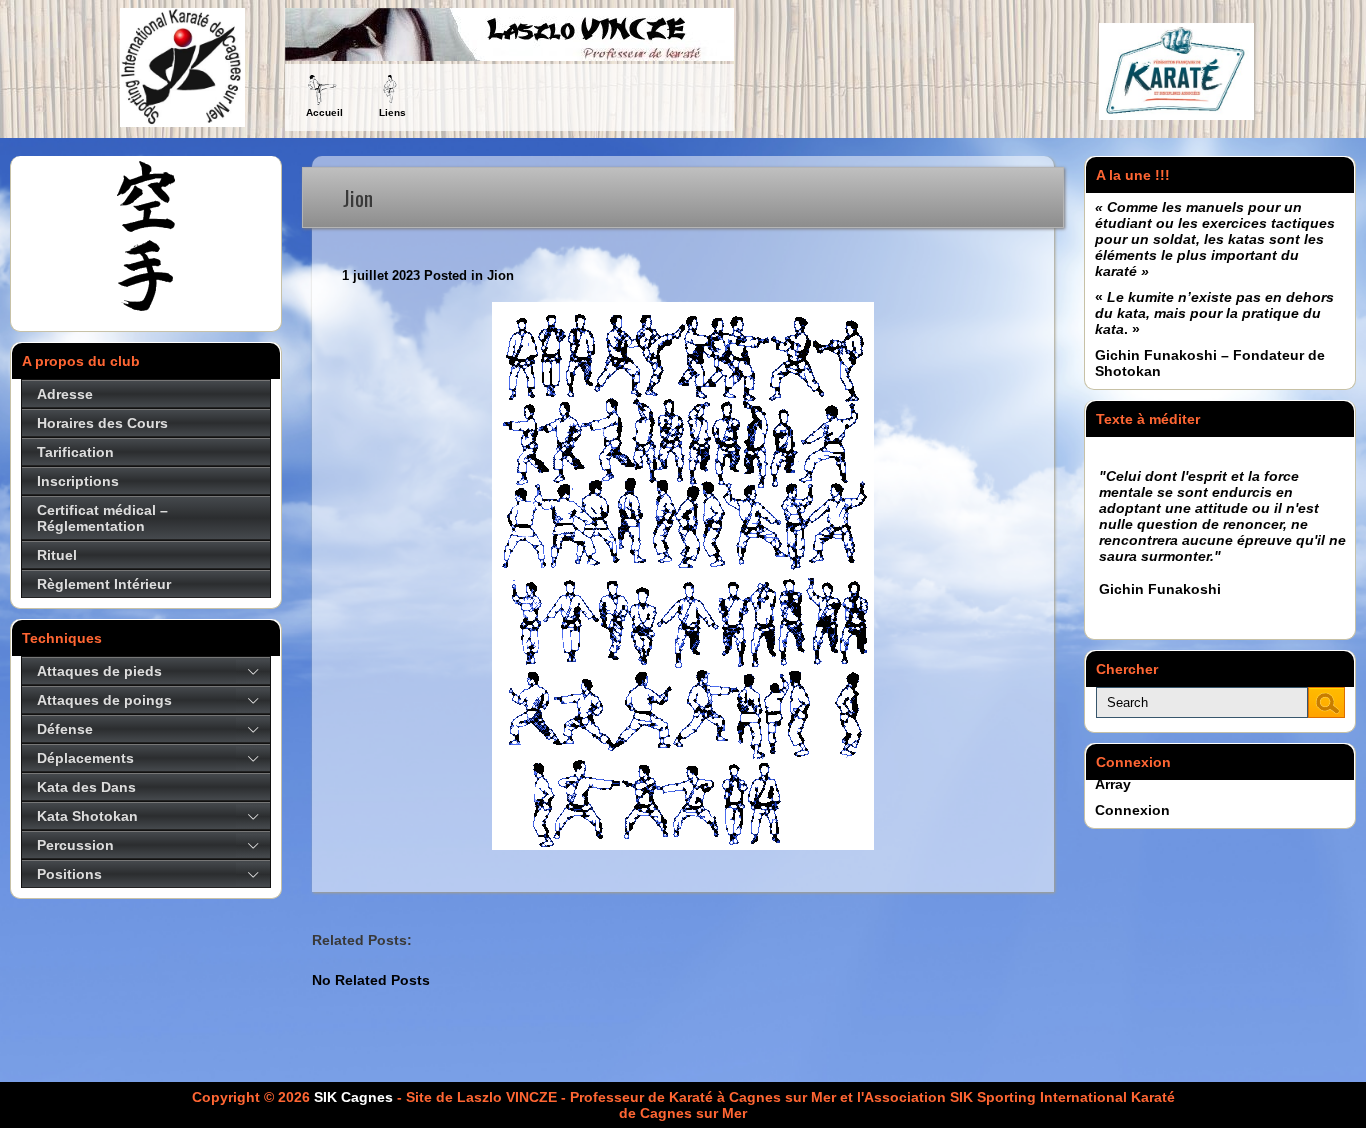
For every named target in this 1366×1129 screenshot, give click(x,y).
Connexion (1132, 810)
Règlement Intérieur (104, 584)
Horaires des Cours (102, 423)
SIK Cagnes (353, 1097)
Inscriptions (78, 481)
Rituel (57, 555)
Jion (500, 275)
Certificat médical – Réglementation (102, 518)
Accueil (324, 112)
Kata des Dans (86, 787)
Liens (392, 112)
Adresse (65, 394)
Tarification (75, 452)
